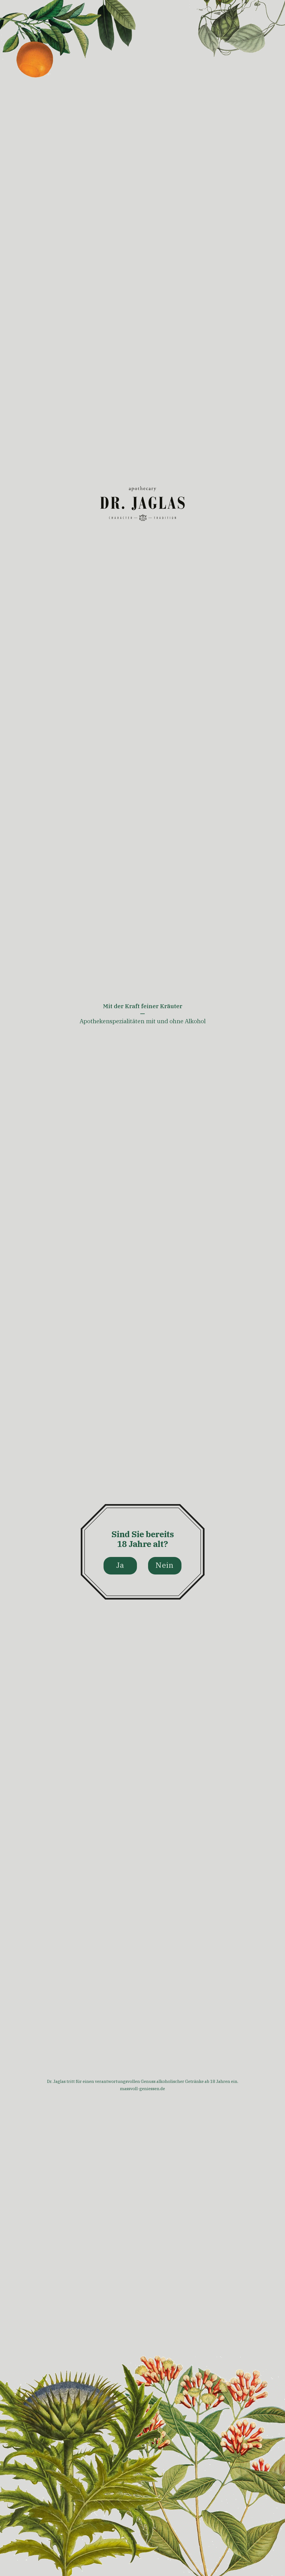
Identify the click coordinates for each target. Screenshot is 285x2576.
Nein (165, 1565)
